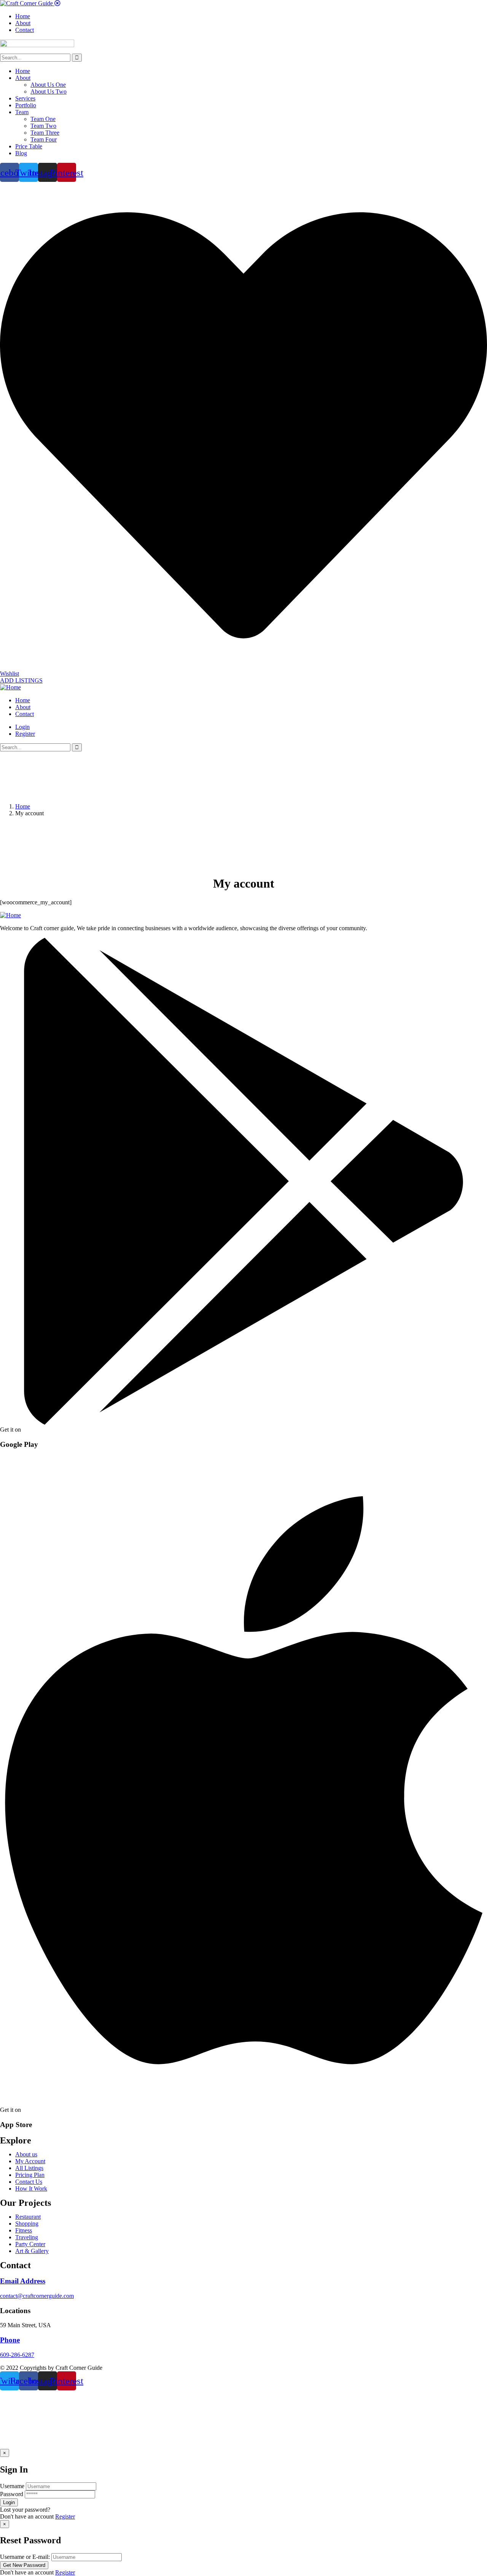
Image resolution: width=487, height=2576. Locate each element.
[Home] (10, 687)
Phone (10, 2340)
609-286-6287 (17, 2355)
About (23, 78)
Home (23, 71)
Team (22, 112)
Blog (21, 153)
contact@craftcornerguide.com (37, 2296)
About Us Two (49, 91)
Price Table (29, 146)
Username (12, 2486)
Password (12, 2494)
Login (22, 727)
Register (65, 2516)
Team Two (43, 126)
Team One (43, 119)
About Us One (48, 85)
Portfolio (26, 105)
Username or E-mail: (25, 2557)
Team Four (44, 139)
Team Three (45, 133)
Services (25, 98)
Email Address (23, 2281)
